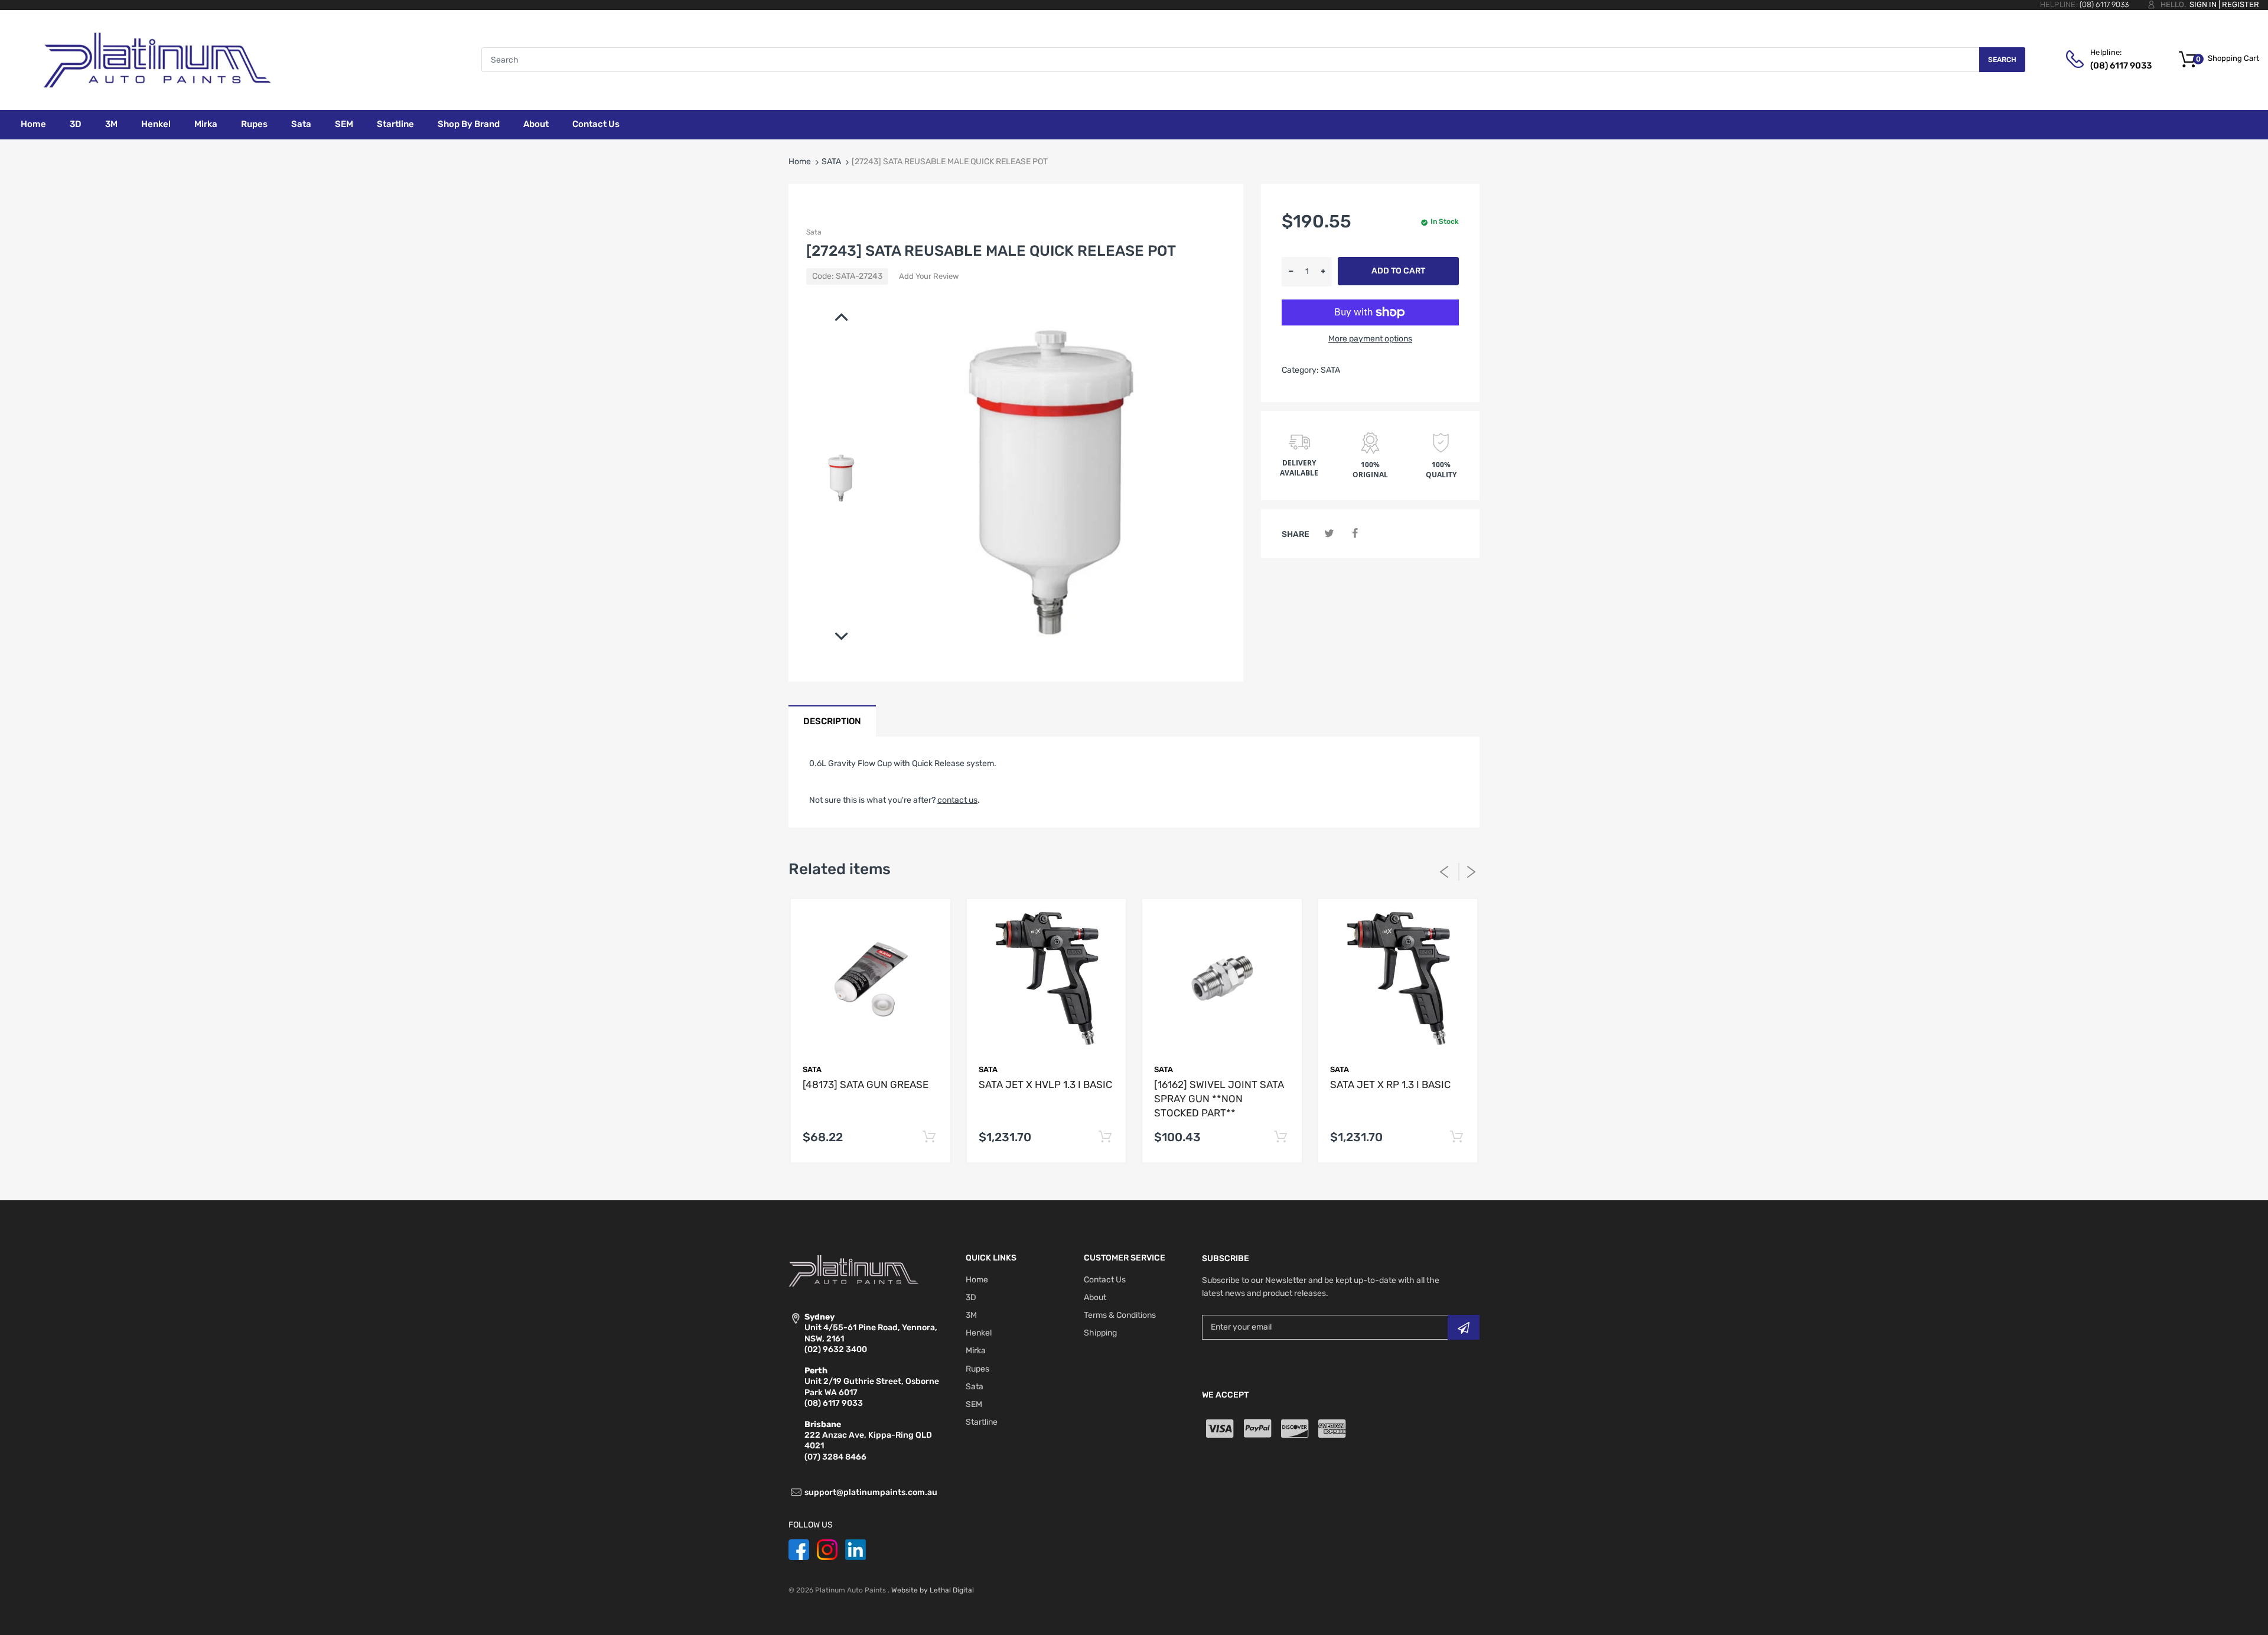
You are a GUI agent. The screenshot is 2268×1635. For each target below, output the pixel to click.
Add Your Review (929, 276)
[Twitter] (1329, 534)
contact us (957, 800)
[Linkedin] (856, 1550)
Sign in (2203, 4)
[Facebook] (1355, 534)
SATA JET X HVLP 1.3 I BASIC (1045, 1084)
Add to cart (1398, 271)
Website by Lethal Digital (933, 1590)
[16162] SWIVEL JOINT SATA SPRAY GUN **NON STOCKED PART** (1219, 1099)
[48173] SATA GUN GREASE (866, 1084)
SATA (831, 162)
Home (800, 162)
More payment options (1370, 339)
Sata (814, 232)
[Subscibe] (1464, 1327)
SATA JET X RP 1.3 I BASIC (1390, 1084)
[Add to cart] (929, 1137)
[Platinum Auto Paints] (157, 59)
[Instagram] (827, 1550)
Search (2002, 60)
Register (2241, 4)
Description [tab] (832, 721)
